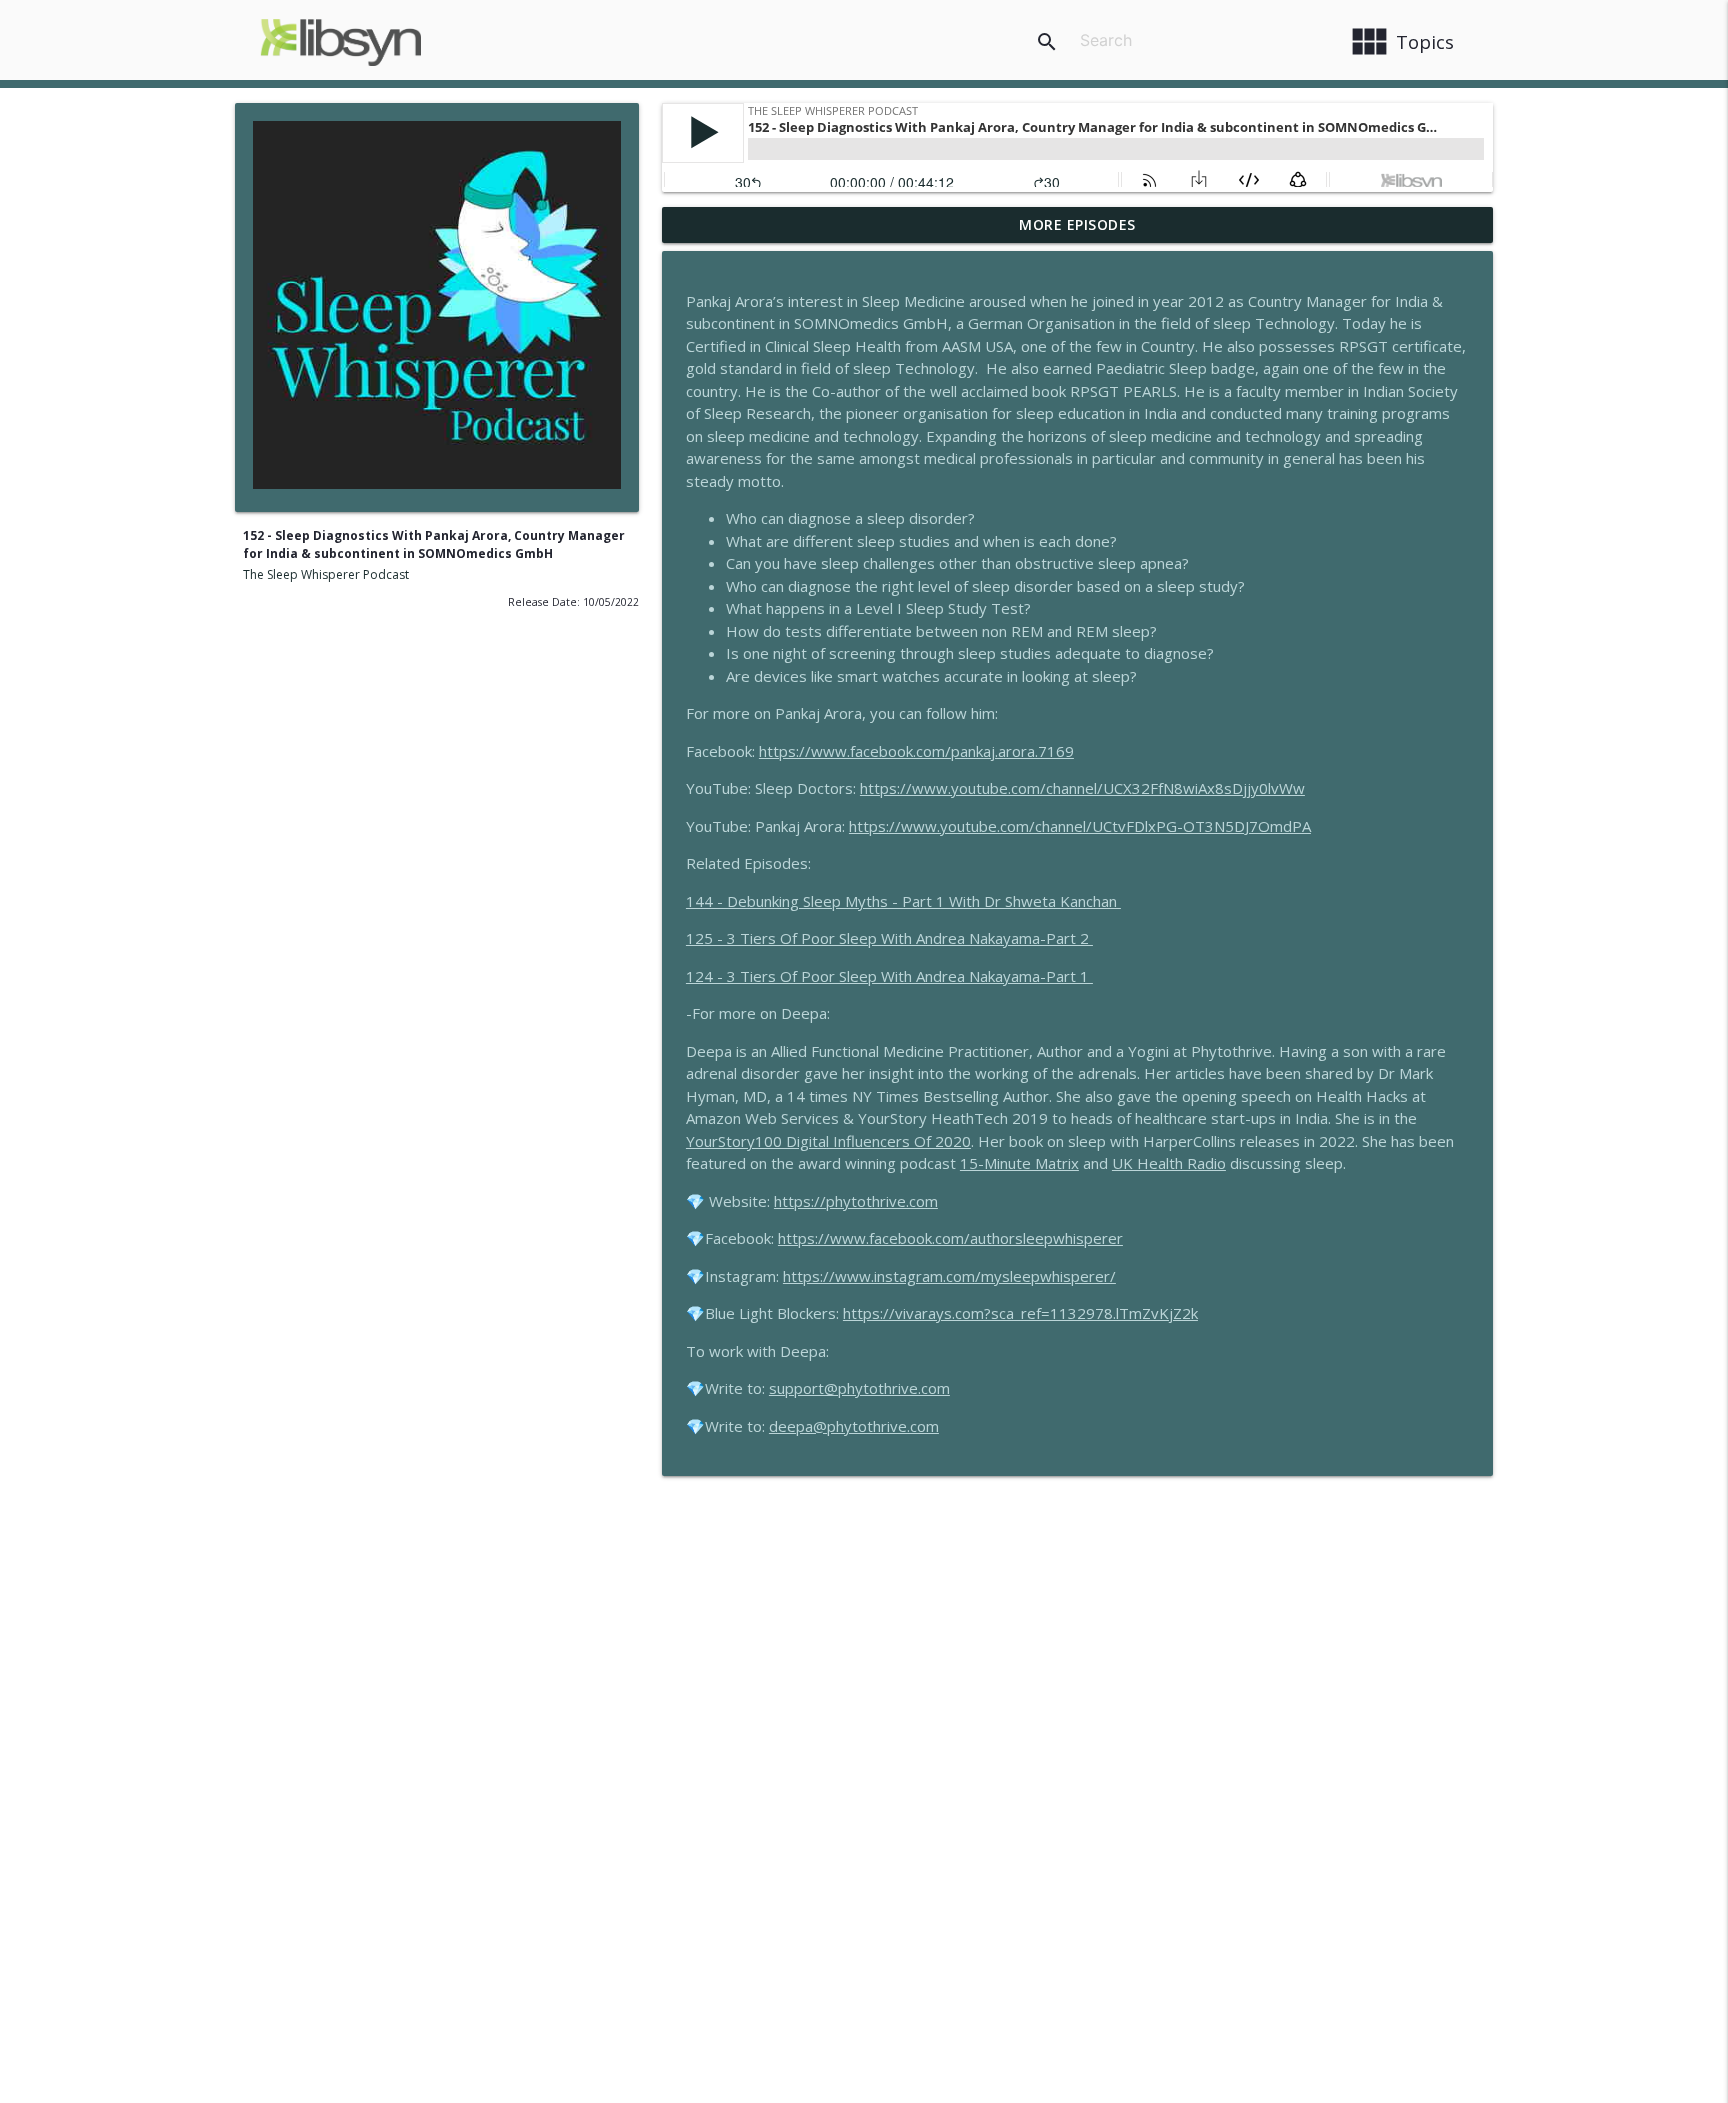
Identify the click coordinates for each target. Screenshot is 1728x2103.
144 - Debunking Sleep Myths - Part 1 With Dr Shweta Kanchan (903, 901)
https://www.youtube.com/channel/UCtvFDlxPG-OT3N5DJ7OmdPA (1080, 826)
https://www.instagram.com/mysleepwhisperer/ (949, 1276)
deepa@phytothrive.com (854, 1426)
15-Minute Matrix (1019, 1163)
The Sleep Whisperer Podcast (326, 574)
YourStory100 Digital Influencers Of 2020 (828, 1141)
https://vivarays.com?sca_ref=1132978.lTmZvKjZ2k (1020, 1313)
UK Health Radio (1169, 1163)
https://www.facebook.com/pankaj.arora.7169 (916, 751)
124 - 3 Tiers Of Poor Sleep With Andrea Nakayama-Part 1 (889, 976)
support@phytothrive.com (859, 1388)
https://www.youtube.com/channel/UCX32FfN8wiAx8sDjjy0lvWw (1082, 788)
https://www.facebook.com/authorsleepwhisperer (950, 1238)
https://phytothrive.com (856, 1201)
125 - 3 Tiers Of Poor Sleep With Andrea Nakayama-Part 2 (889, 938)
